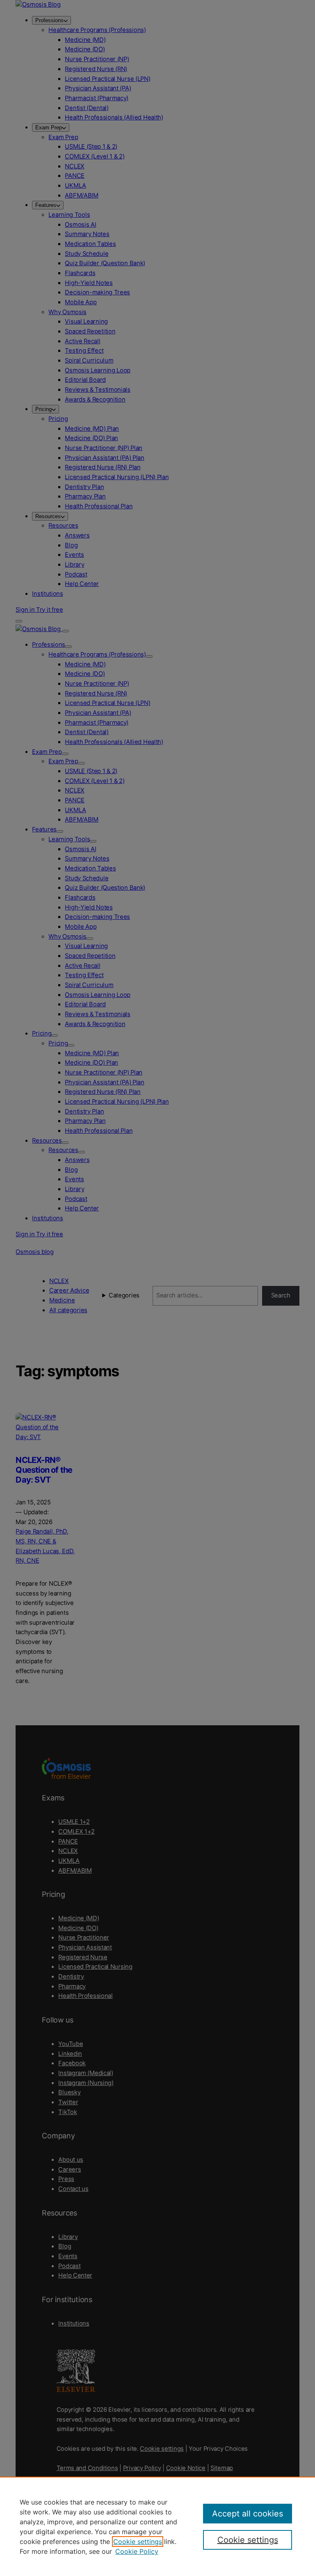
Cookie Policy (137, 2551)
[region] (157, 2526)
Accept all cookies (248, 2514)
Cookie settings (138, 2542)
